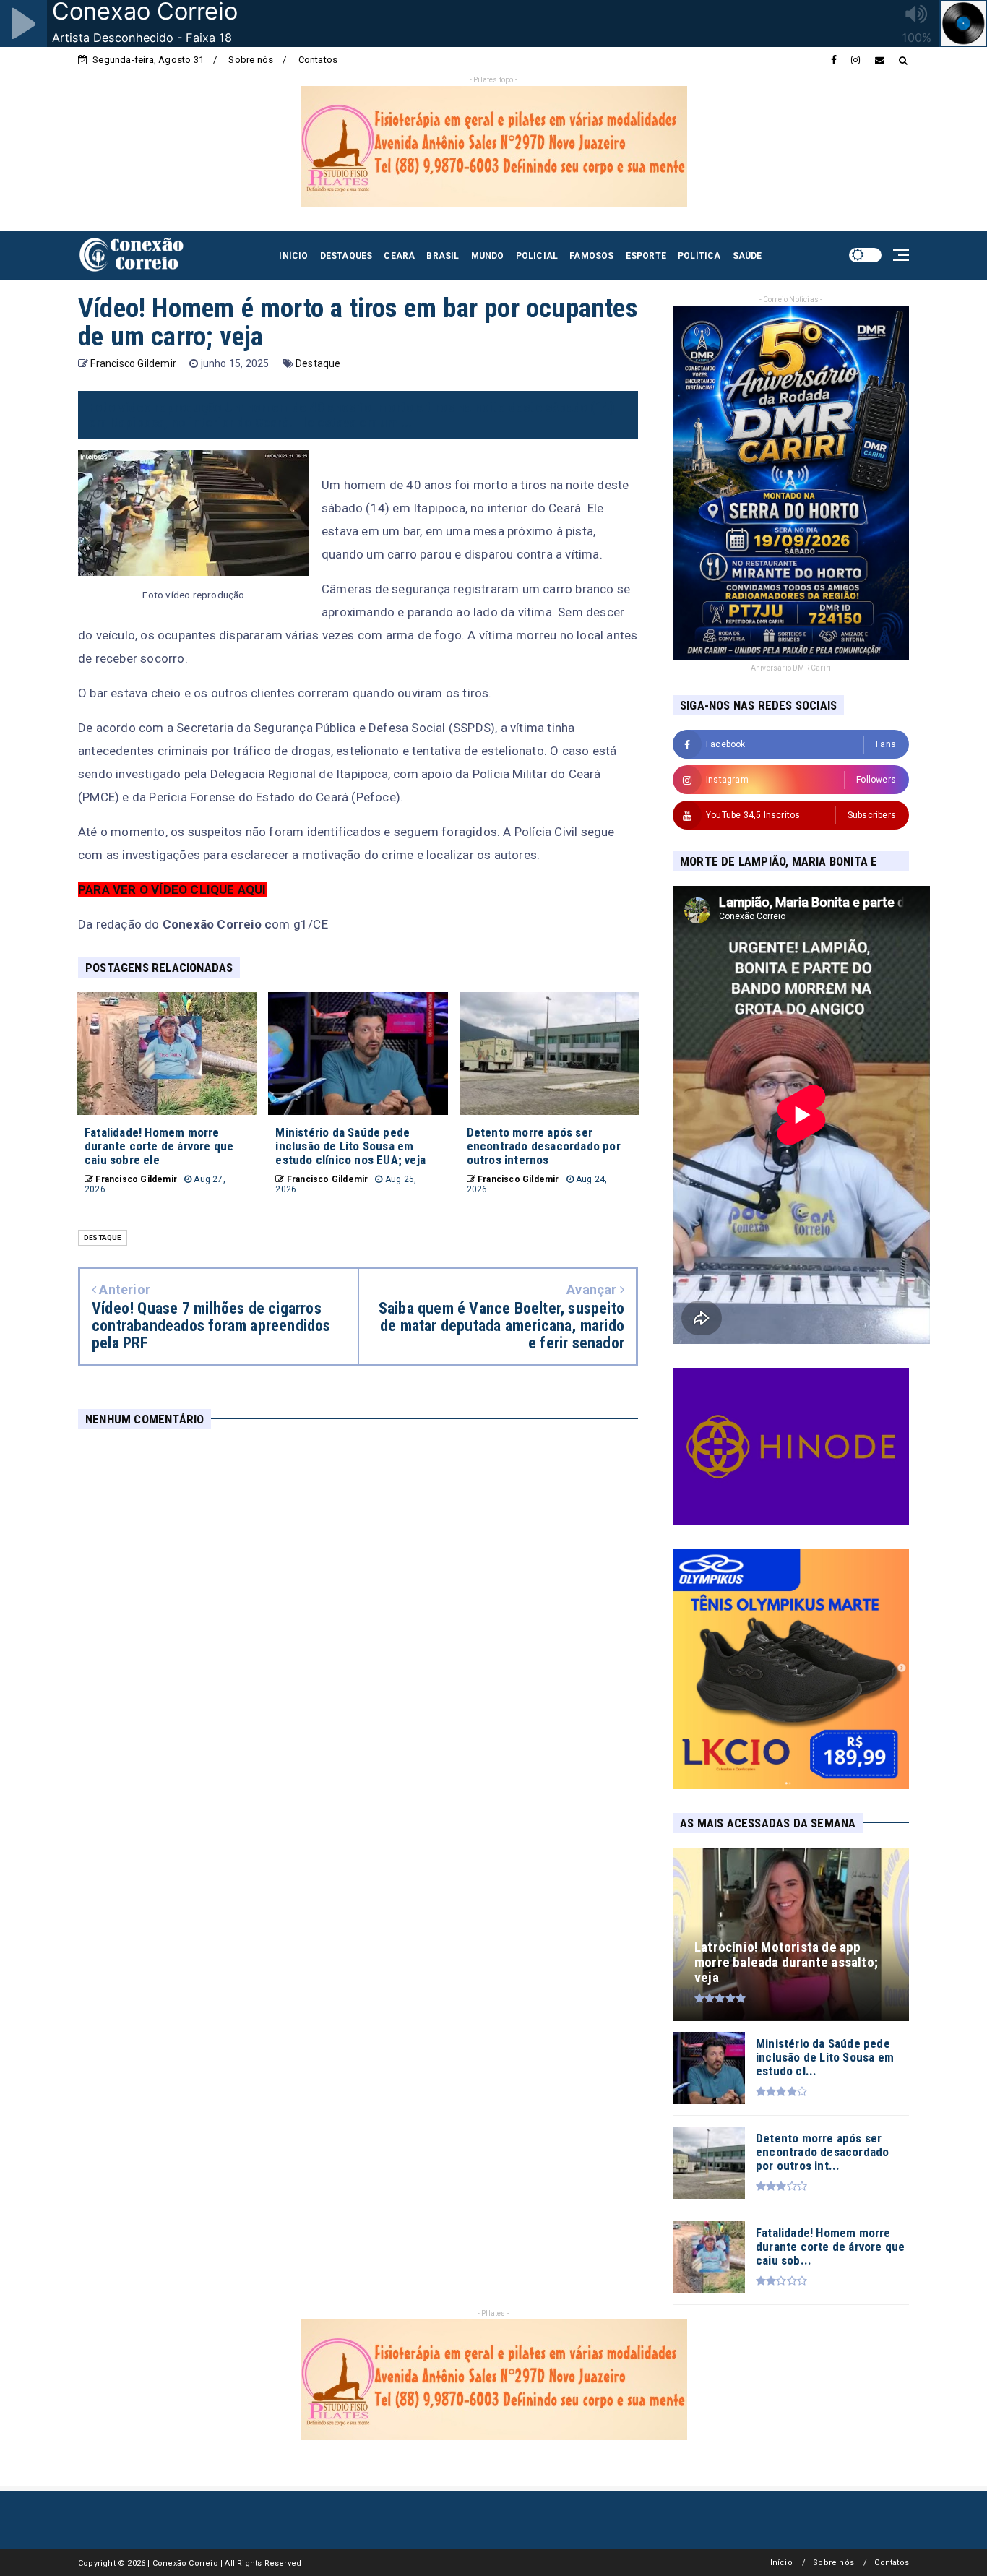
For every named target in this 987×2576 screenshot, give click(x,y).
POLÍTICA (699, 256)
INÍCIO (293, 256)
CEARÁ (399, 256)
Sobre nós (251, 60)
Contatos (318, 60)
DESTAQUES (346, 256)
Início (781, 2563)
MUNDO (488, 256)
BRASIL (443, 256)
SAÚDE (747, 256)
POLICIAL (537, 256)
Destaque (318, 363)
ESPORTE (646, 256)
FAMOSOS (591, 256)
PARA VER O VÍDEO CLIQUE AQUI (172, 889)
